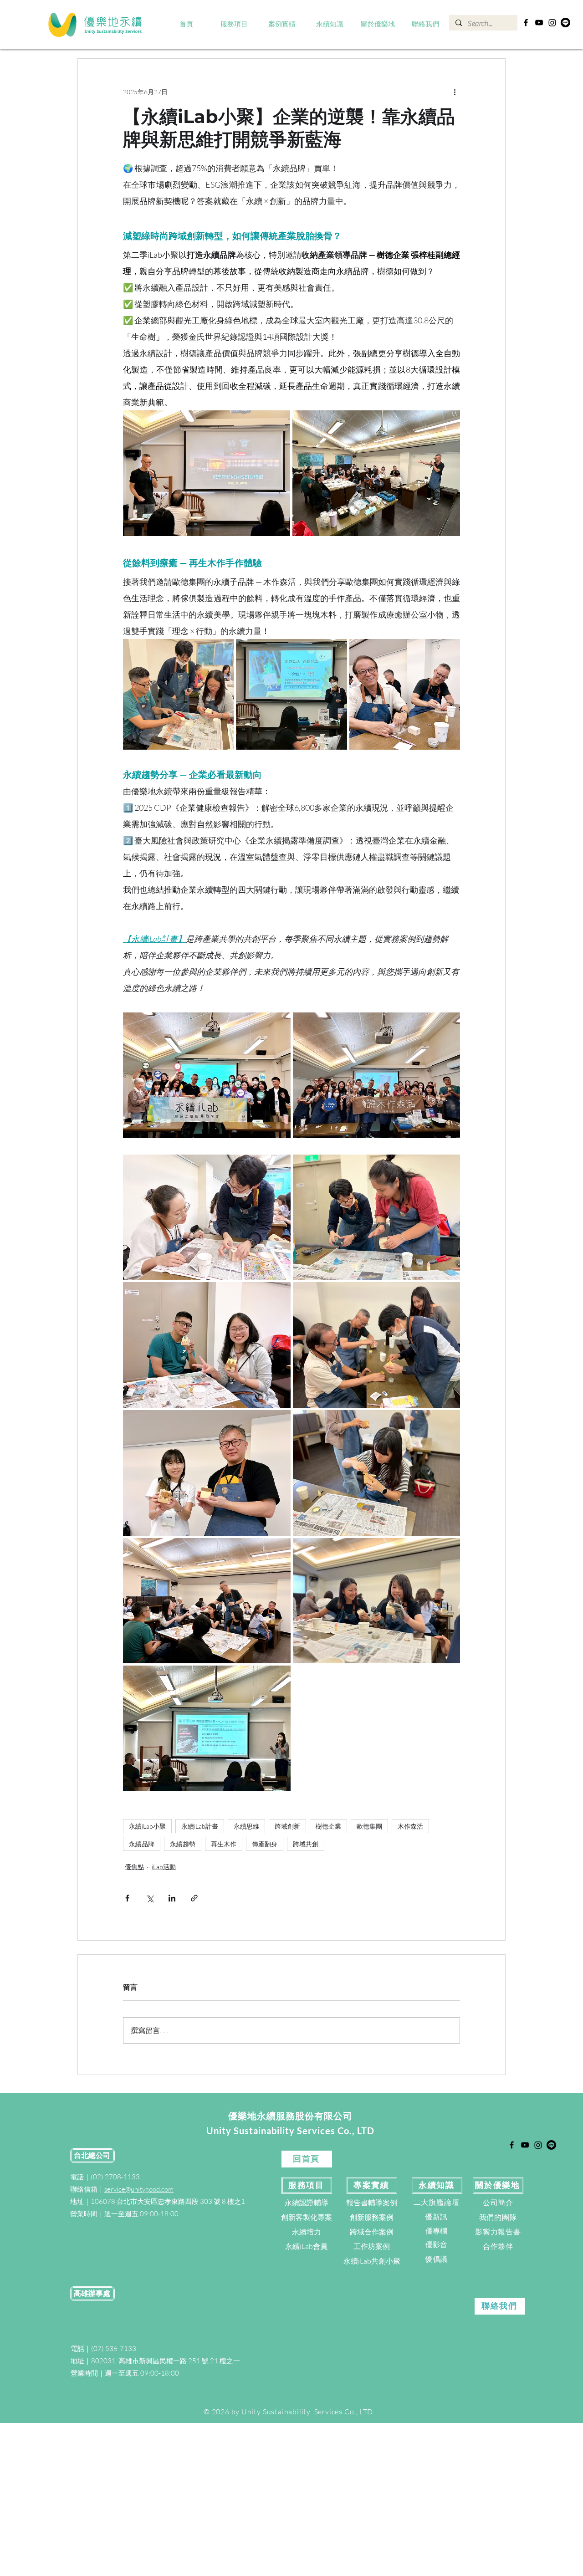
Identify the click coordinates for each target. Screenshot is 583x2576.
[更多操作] (455, 92)
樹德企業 (328, 1826)
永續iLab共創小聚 (372, 2261)
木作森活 (410, 1826)
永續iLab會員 (306, 2246)
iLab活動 (164, 1867)
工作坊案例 (372, 2246)
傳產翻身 (265, 1844)
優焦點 (134, 1867)
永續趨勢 (183, 1844)
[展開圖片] (207, 473)
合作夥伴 (498, 2246)
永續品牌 (142, 1844)
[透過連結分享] (194, 1898)
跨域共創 (306, 1844)
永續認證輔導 (307, 2203)
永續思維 (246, 1826)
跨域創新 (287, 1826)
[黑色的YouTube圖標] (539, 23)
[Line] (565, 23)
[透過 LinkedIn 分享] (172, 1898)
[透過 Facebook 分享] (127, 1898)
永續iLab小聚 (147, 1826)
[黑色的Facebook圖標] (526, 23)
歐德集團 (369, 1826)
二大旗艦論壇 (437, 2202)
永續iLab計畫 (200, 1826)
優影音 (436, 2244)
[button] (234, 25)
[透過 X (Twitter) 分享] (150, 1898)
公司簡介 (498, 2203)
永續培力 (307, 2232)
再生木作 (224, 1844)
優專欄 (436, 2231)
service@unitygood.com (139, 2189)
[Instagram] (552, 23)
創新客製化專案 (307, 2217)
